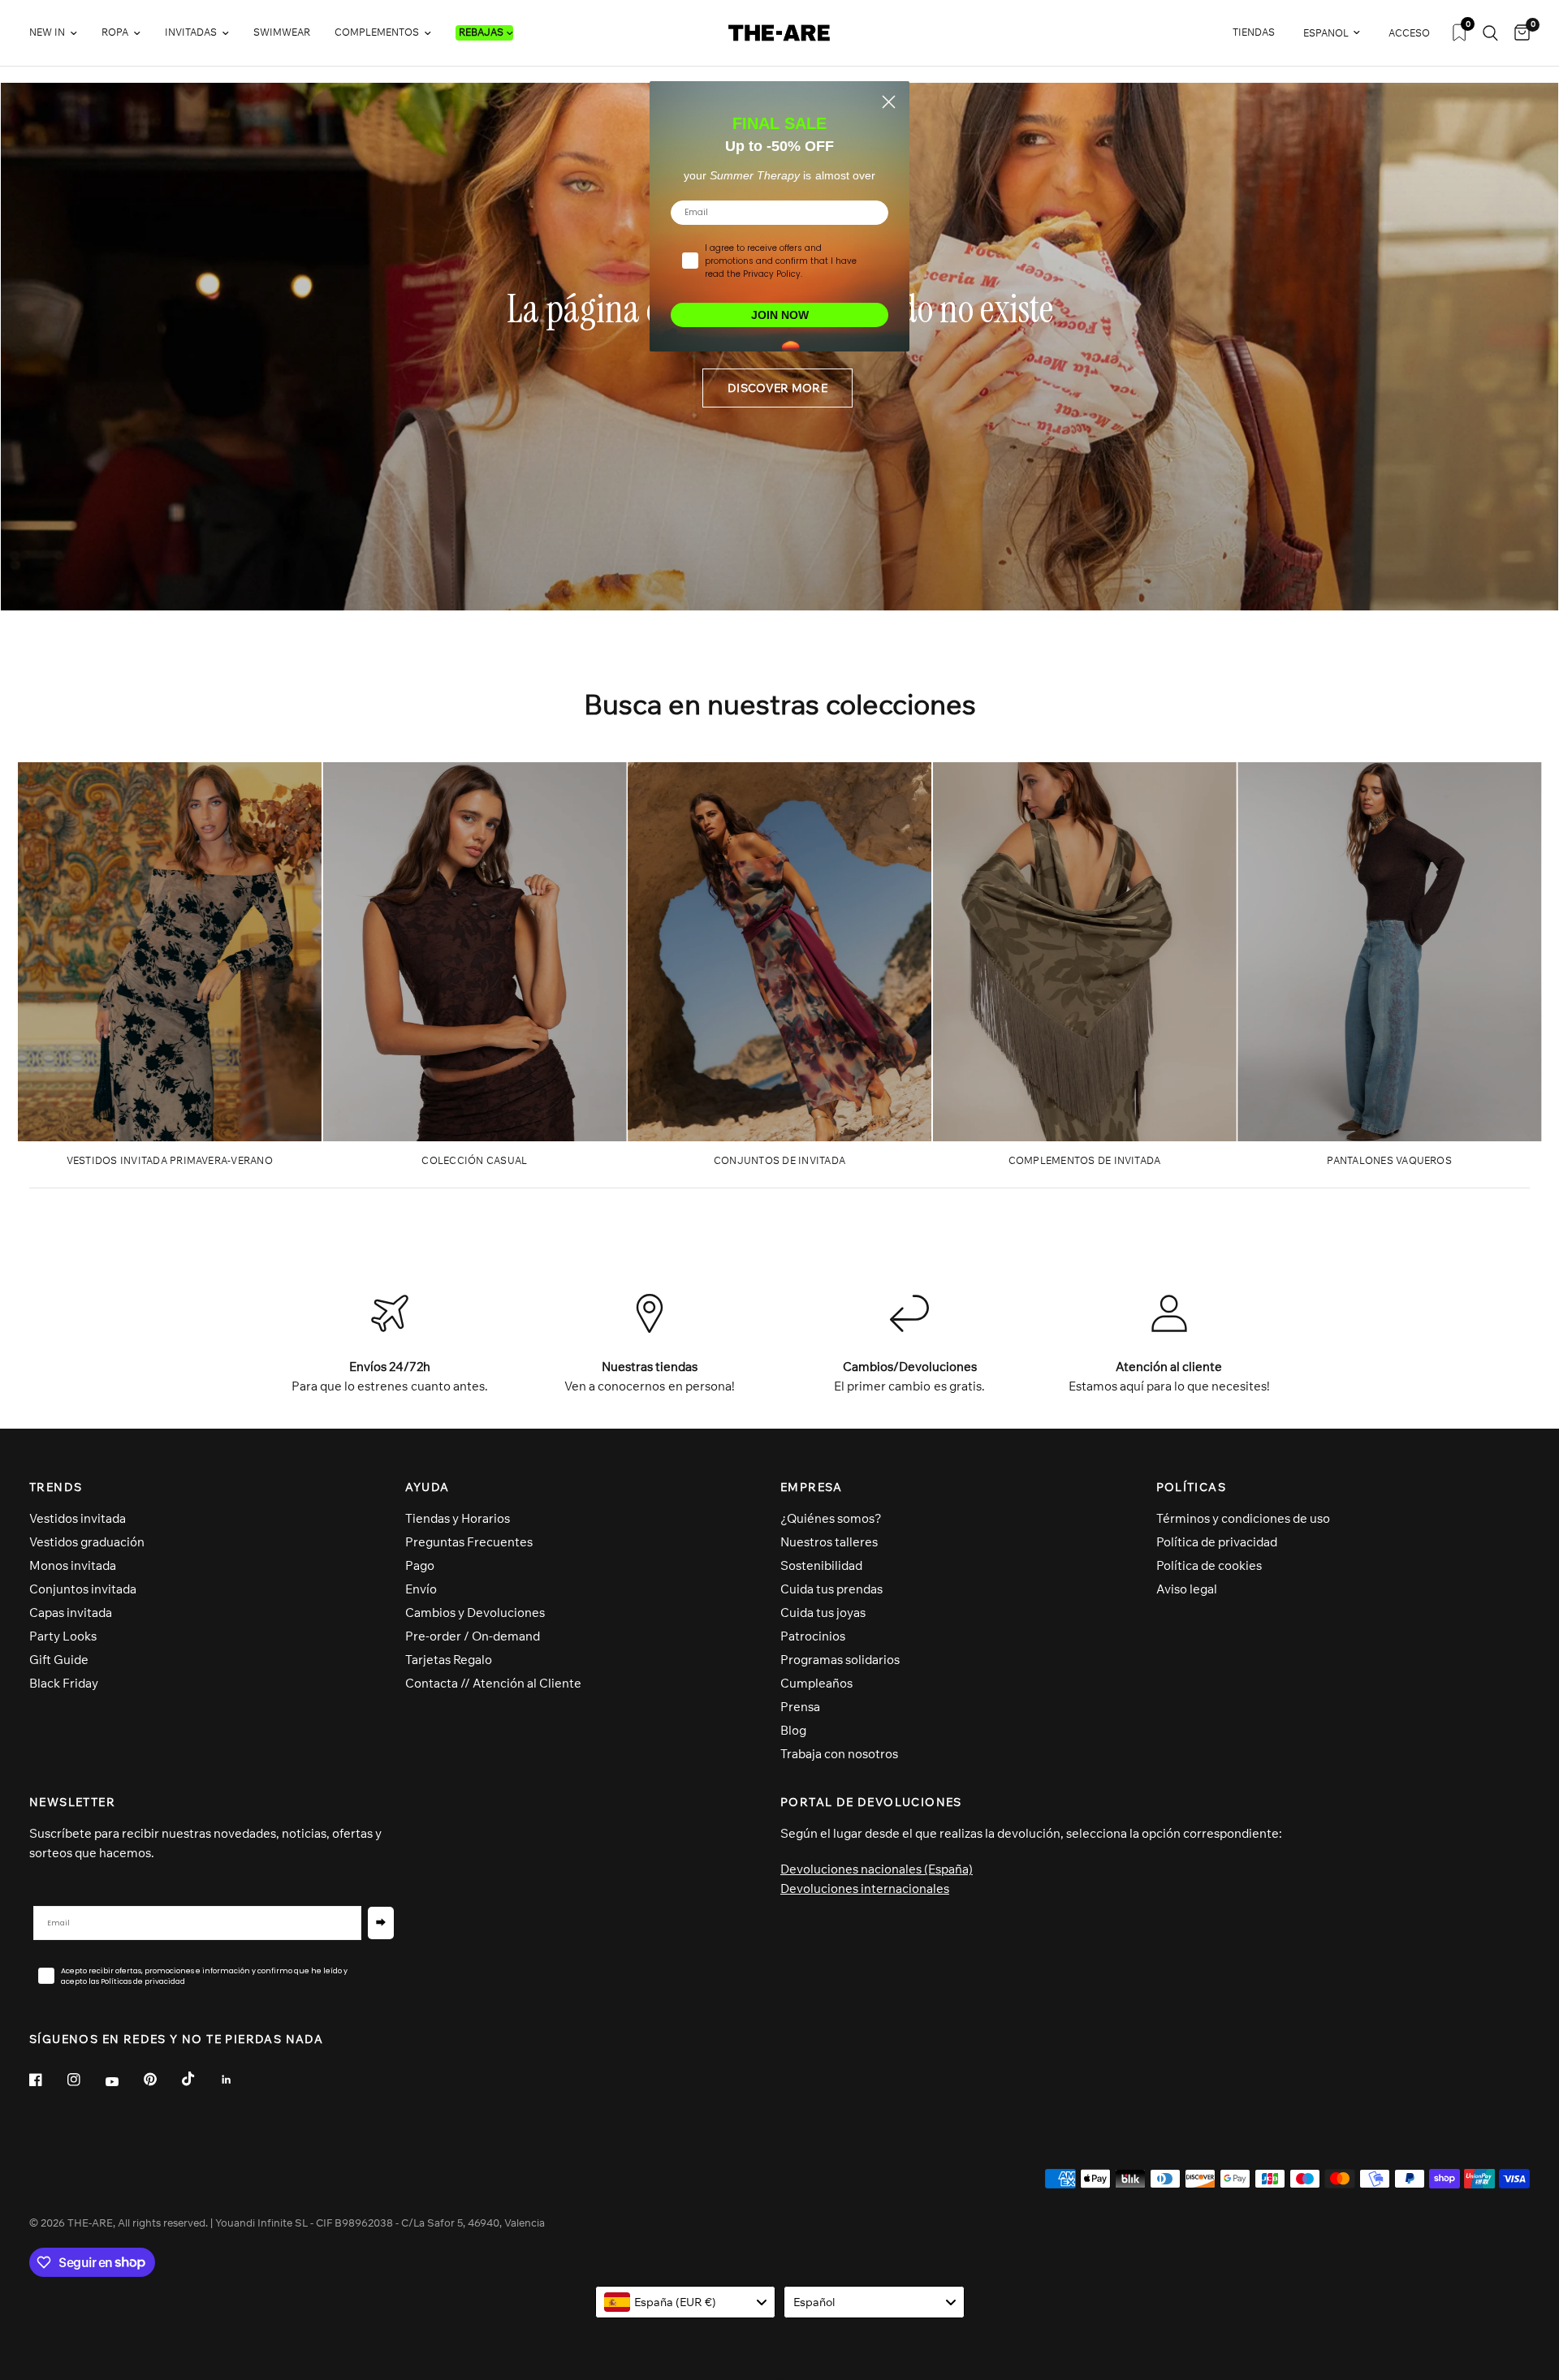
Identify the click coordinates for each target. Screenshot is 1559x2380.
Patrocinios (813, 1636)
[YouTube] (123, 2082)
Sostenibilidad (821, 1565)
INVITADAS (191, 32)
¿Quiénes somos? (831, 1518)
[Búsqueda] (1490, 33)
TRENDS (56, 1487)
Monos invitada (73, 1565)
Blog (793, 1730)
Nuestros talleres (829, 1542)
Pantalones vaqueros (1389, 1160)
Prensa (800, 1707)
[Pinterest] (162, 2080)
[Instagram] (85, 2080)
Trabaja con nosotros (839, 1754)
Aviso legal (1187, 1589)
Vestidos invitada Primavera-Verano (170, 1160)
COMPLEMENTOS (377, 32)
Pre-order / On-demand (473, 1636)
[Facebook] (47, 2080)
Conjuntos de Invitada (779, 1160)
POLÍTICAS (1192, 1487)
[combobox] (686, 2302)
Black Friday (64, 1683)
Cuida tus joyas (823, 1613)
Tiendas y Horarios (458, 1518)
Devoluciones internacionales (865, 1888)
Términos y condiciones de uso (1243, 1518)
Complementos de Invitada (1085, 1160)
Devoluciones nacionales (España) (877, 1869)
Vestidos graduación (87, 1542)
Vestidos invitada (78, 1518)
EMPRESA (812, 1487)
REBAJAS (481, 32)
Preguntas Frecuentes (469, 1542)
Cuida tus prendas (831, 1589)
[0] (1518, 33)
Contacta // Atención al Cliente (493, 1683)
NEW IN (47, 32)
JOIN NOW (780, 315)
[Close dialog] (889, 102)
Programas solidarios (840, 1660)
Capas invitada (71, 1613)
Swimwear (282, 32)
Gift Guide (59, 1660)
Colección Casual (474, 1160)
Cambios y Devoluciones (475, 1613)
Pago (420, 1565)
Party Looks (63, 1636)
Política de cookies (1209, 1565)
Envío (421, 1589)
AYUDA (428, 1487)
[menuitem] (59, 33)
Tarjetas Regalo (449, 1660)
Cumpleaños (816, 1683)
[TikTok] (200, 2079)
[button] (777, 388)
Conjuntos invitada (83, 1589)
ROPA (115, 32)
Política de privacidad (1217, 1542)
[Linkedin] (238, 2080)
